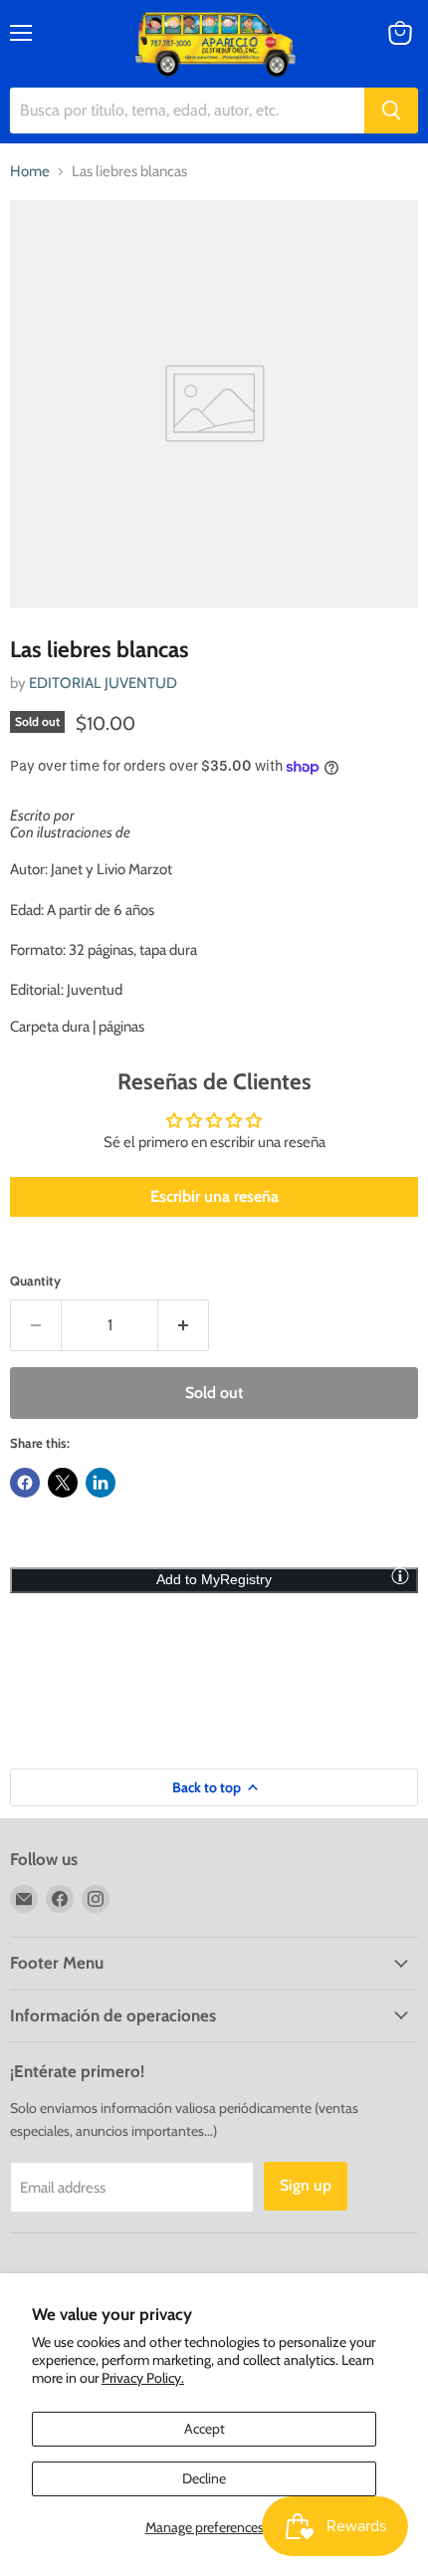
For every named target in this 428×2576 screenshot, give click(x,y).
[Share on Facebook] (25, 1483)
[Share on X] (63, 1483)
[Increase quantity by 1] (184, 1325)
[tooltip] (400, 1575)
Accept (205, 2429)
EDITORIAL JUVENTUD (103, 683)
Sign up (306, 2185)
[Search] (391, 111)
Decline (204, 2478)
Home (30, 172)
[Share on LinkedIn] (101, 1483)
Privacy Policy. (143, 2378)
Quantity (35, 1281)
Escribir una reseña (214, 1196)
